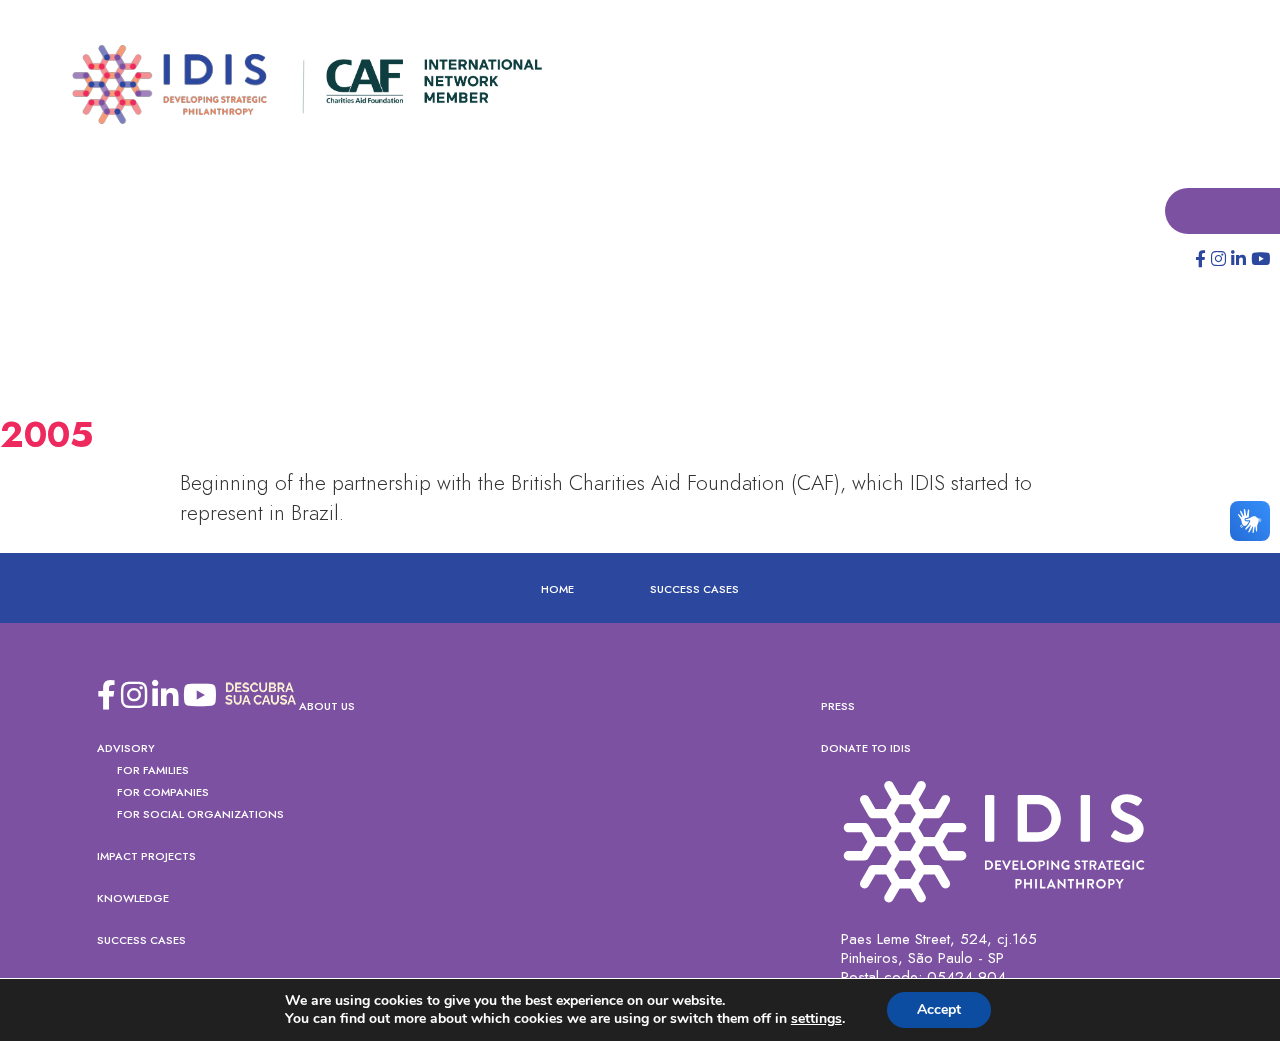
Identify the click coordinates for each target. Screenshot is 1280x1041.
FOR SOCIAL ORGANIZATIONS (200, 815)
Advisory (126, 749)
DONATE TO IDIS (866, 749)
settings (816, 1019)
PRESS (838, 707)
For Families (153, 771)
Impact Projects (146, 857)
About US (327, 707)
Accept (939, 1009)
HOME (557, 590)
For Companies (163, 793)
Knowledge (133, 899)
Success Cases (694, 590)
